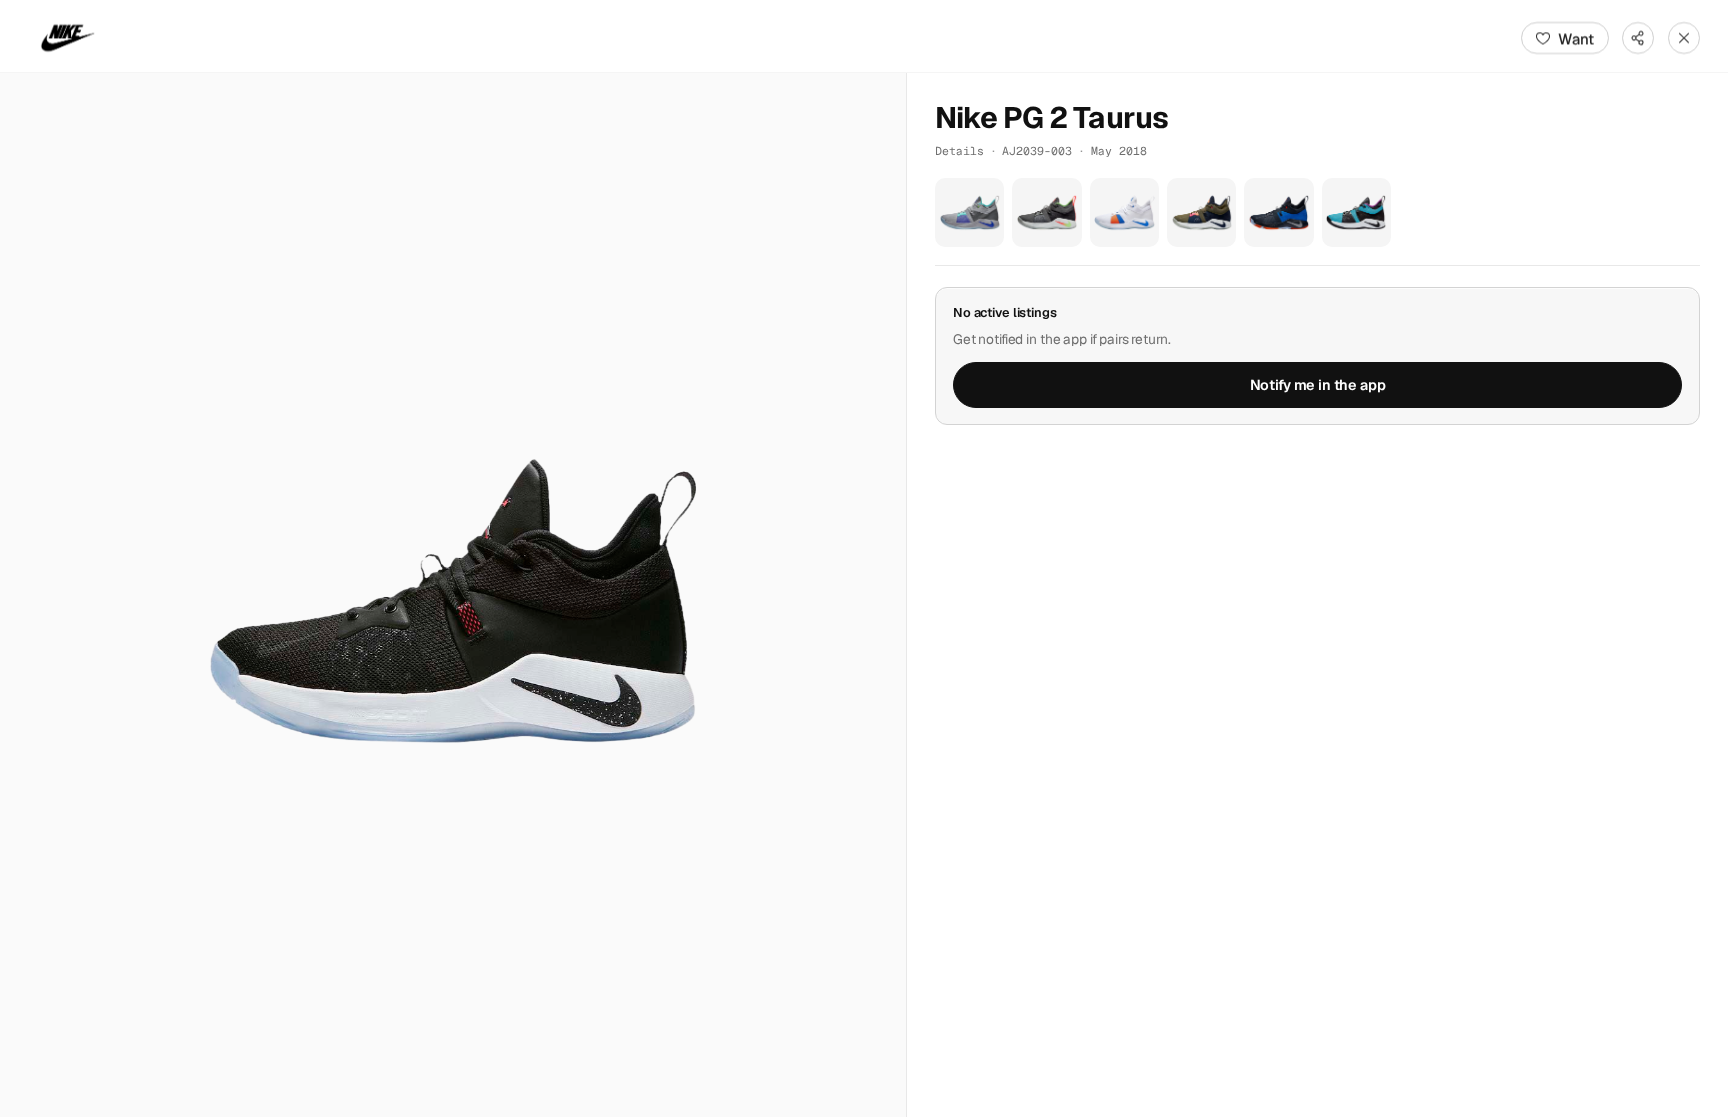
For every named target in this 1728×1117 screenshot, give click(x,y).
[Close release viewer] (1684, 38)
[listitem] (969, 212)
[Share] (1638, 38)
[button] (453, 595)
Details (959, 150)
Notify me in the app (1318, 385)
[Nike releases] (68, 38)
